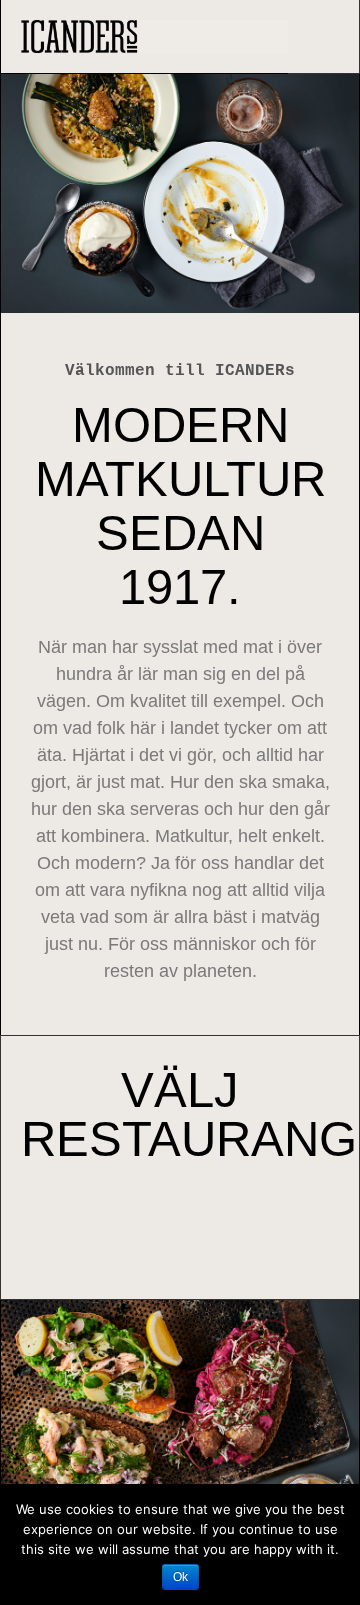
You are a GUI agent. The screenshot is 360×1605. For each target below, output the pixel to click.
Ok (180, 1577)
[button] (330, 33)
